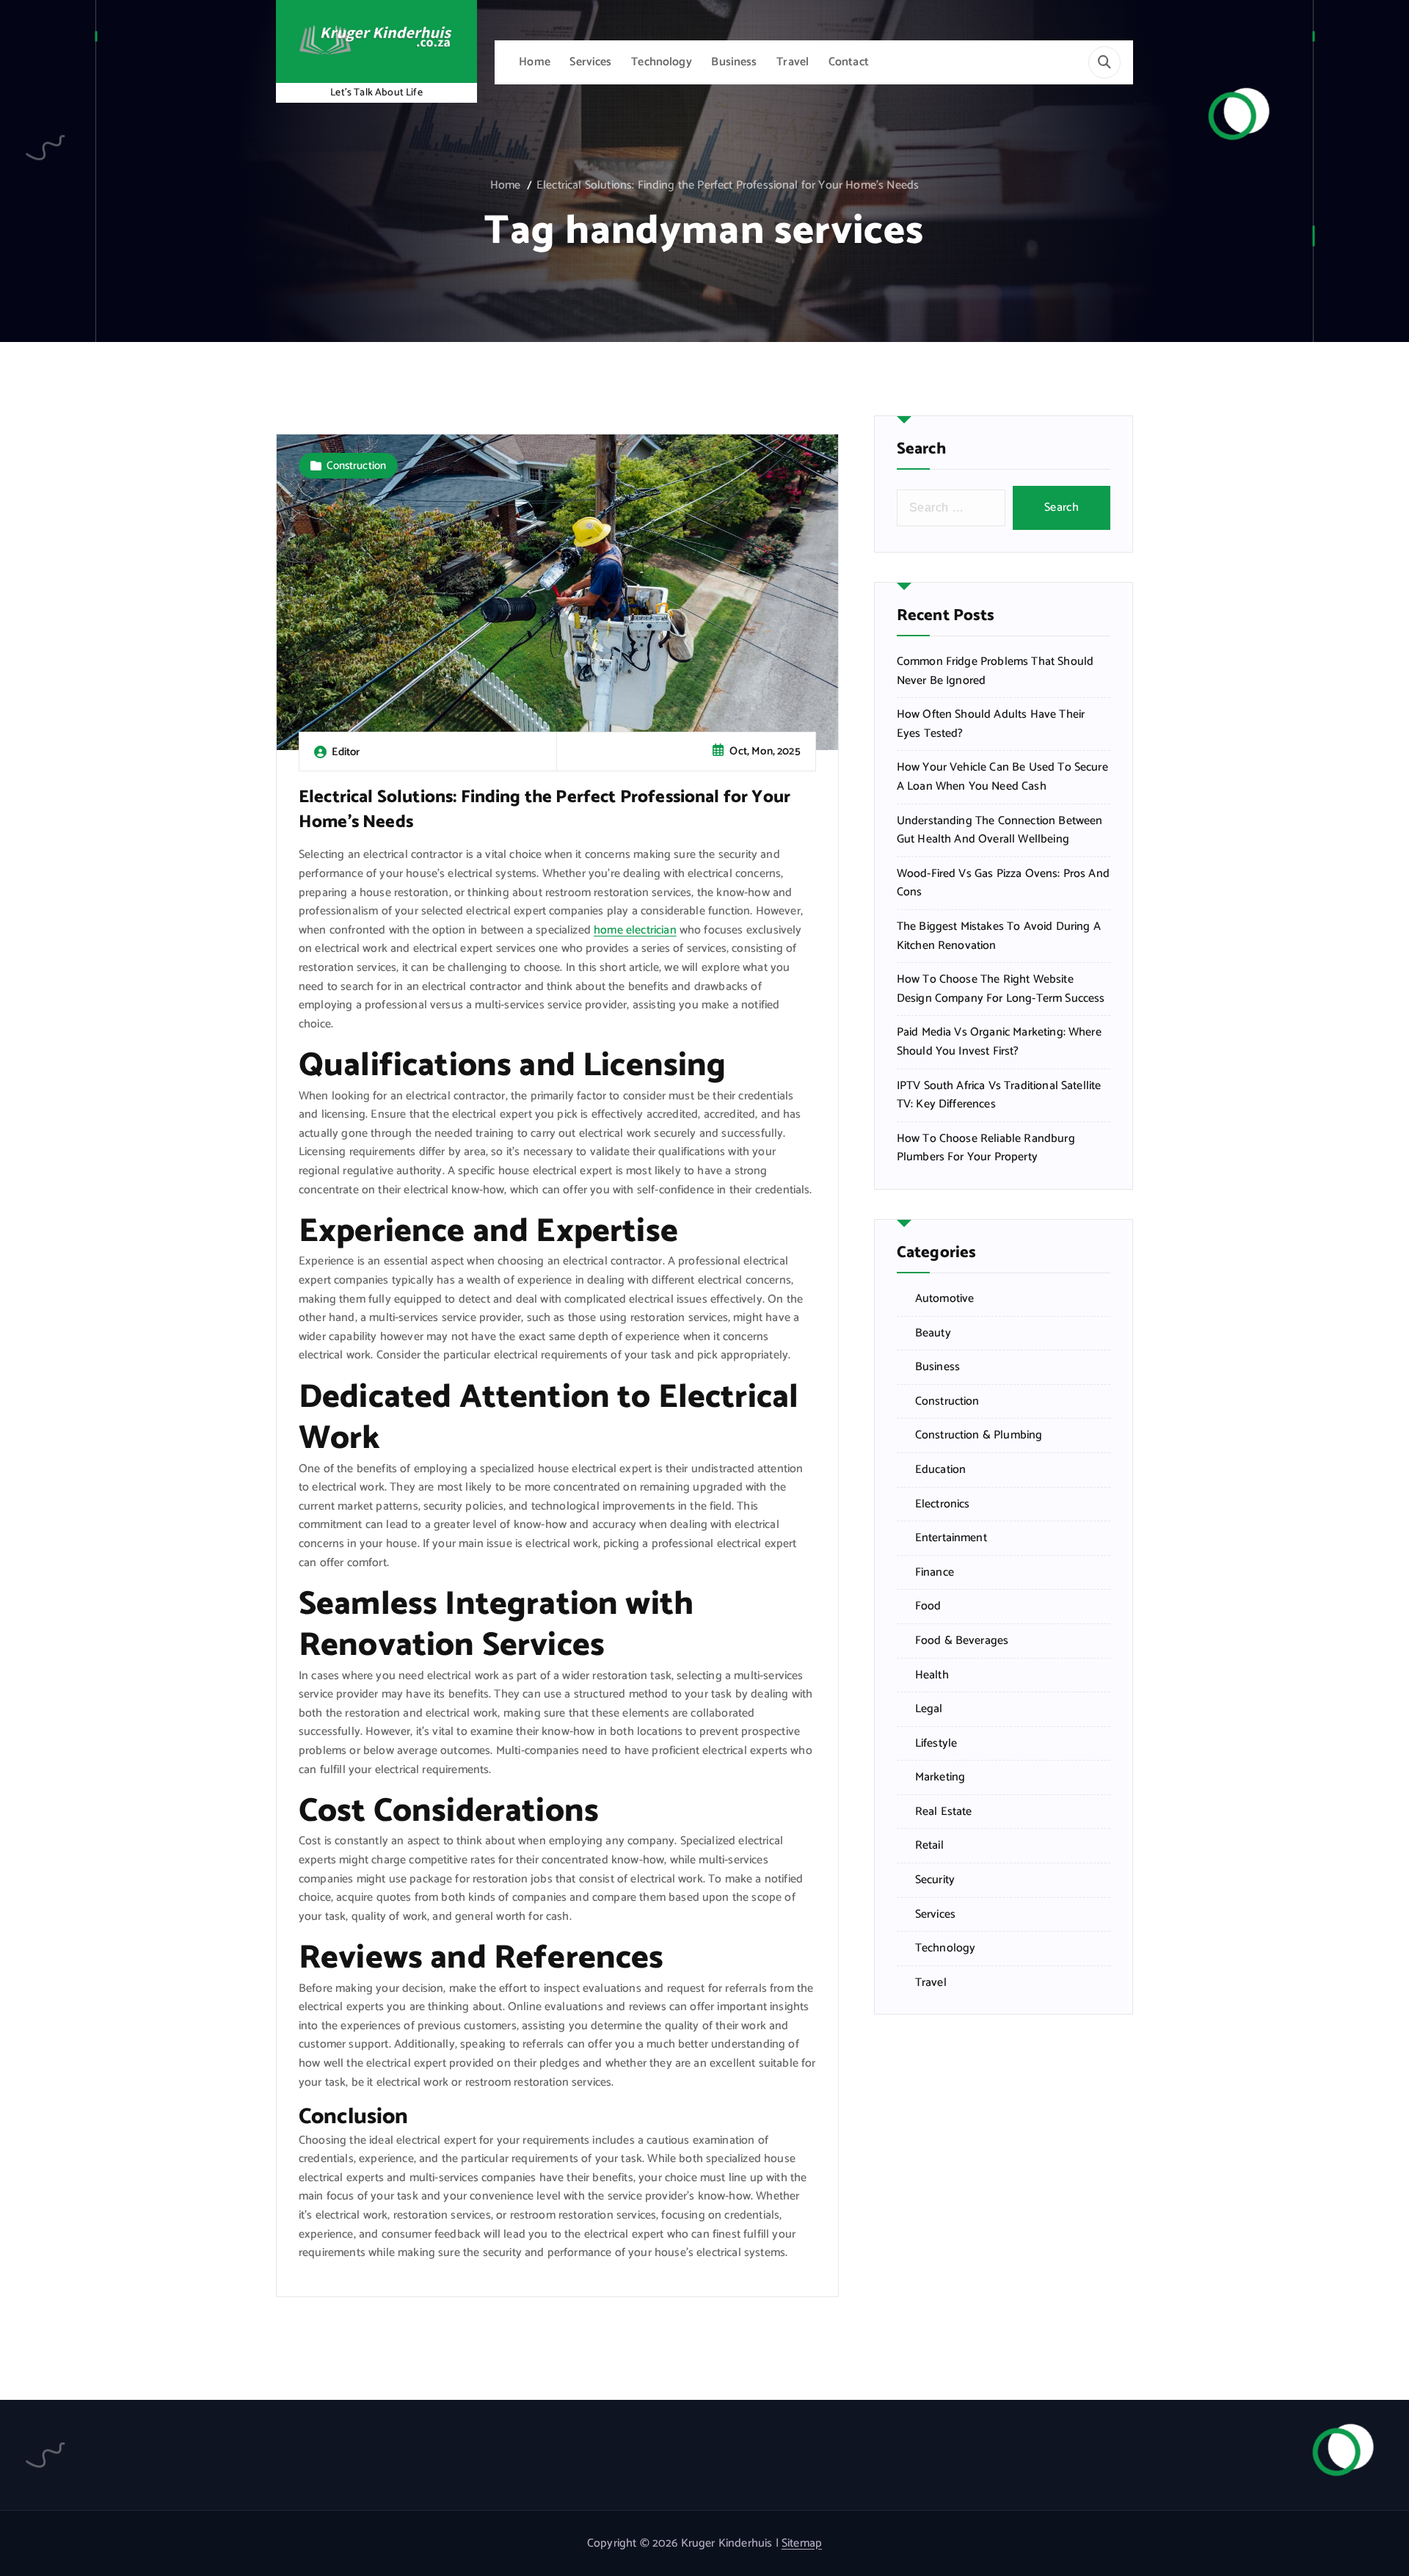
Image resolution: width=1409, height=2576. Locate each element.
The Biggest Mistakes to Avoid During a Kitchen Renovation (999, 936)
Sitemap (802, 2543)
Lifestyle (936, 1744)
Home (535, 62)
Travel (793, 62)
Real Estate (944, 1812)
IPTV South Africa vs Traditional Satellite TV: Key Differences (999, 1095)
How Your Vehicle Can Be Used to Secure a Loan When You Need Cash (1002, 777)
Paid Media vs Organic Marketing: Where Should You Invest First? (999, 1042)
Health (932, 1676)
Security (935, 1880)
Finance (935, 1573)
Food (928, 1607)
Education (940, 1470)
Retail (929, 1846)
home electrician (635, 930)
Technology (662, 62)
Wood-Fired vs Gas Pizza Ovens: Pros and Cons (1003, 883)
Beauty (933, 1334)
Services (590, 62)
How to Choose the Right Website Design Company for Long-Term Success (1001, 989)
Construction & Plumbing (979, 1436)
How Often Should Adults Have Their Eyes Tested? (991, 724)
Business (734, 62)
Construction (356, 466)
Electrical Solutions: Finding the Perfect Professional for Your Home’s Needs (728, 185)
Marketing (940, 1778)
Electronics (943, 1505)
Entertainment (951, 1538)
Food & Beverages (962, 1641)
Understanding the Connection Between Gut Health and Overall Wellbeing (1000, 830)
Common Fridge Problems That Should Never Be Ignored (995, 671)
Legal (929, 1709)
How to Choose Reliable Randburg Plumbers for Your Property (986, 1148)
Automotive (945, 1299)
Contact (849, 62)
